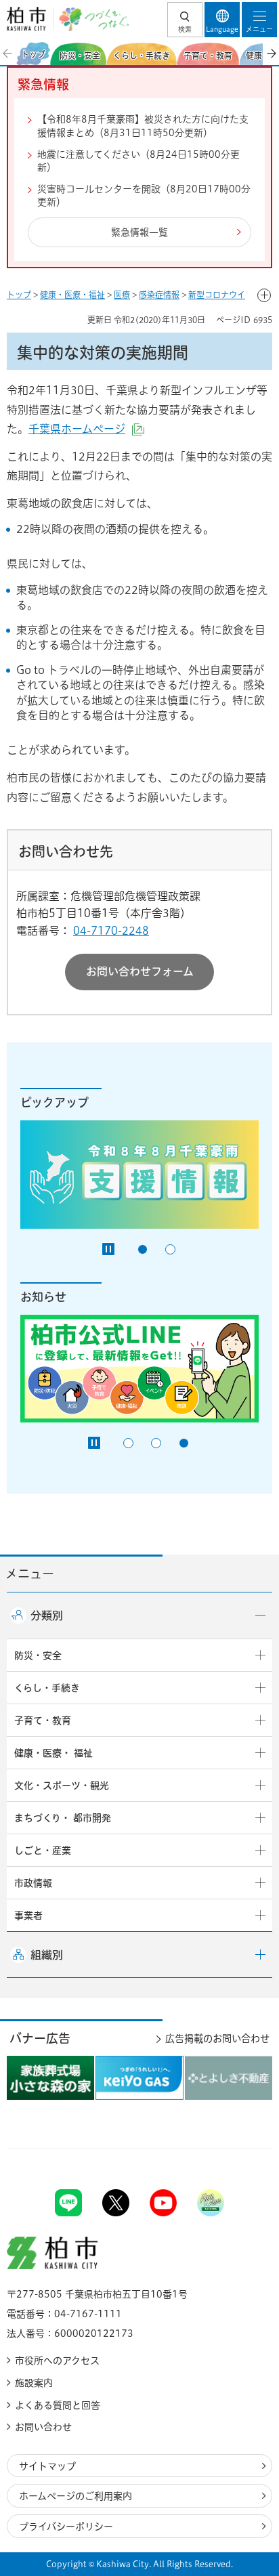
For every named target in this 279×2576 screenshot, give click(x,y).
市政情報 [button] (33, 1883)
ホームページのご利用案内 (76, 2496)
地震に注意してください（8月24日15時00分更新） (138, 161)
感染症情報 (159, 295)
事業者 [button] (28, 1916)
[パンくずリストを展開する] (264, 295)
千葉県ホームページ (86, 429)
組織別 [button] (47, 1955)
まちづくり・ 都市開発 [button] (63, 1818)
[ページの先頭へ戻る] (237, 2148)
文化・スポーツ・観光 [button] (62, 1786)
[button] (185, 20)
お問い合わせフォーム (140, 971)
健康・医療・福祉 (72, 295)
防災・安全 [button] (38, 1655)
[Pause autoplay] (108, 1249)
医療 (122, 295)
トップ (19, 295)
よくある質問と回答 (58, 2405)
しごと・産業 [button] (43, 1851)
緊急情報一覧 (139, 232)
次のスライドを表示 (271, 54)
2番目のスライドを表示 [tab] (170, 1249)
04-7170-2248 (111, 931)
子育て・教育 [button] (43, 1720)
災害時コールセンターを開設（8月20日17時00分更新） (144, 196)
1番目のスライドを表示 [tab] (143, 1249)
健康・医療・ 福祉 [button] (53, 1753)
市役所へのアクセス (57, 2361)
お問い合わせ (43, 2427)
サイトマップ (47, 2466)
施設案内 (34, 2383)
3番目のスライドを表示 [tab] (184, 1443)
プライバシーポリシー (66, 2527)
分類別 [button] (47, 1616)
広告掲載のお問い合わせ (217, 2039)
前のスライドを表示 (8, 54)
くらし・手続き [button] (47, 1688)
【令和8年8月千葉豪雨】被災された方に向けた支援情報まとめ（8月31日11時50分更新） (143, 126)
